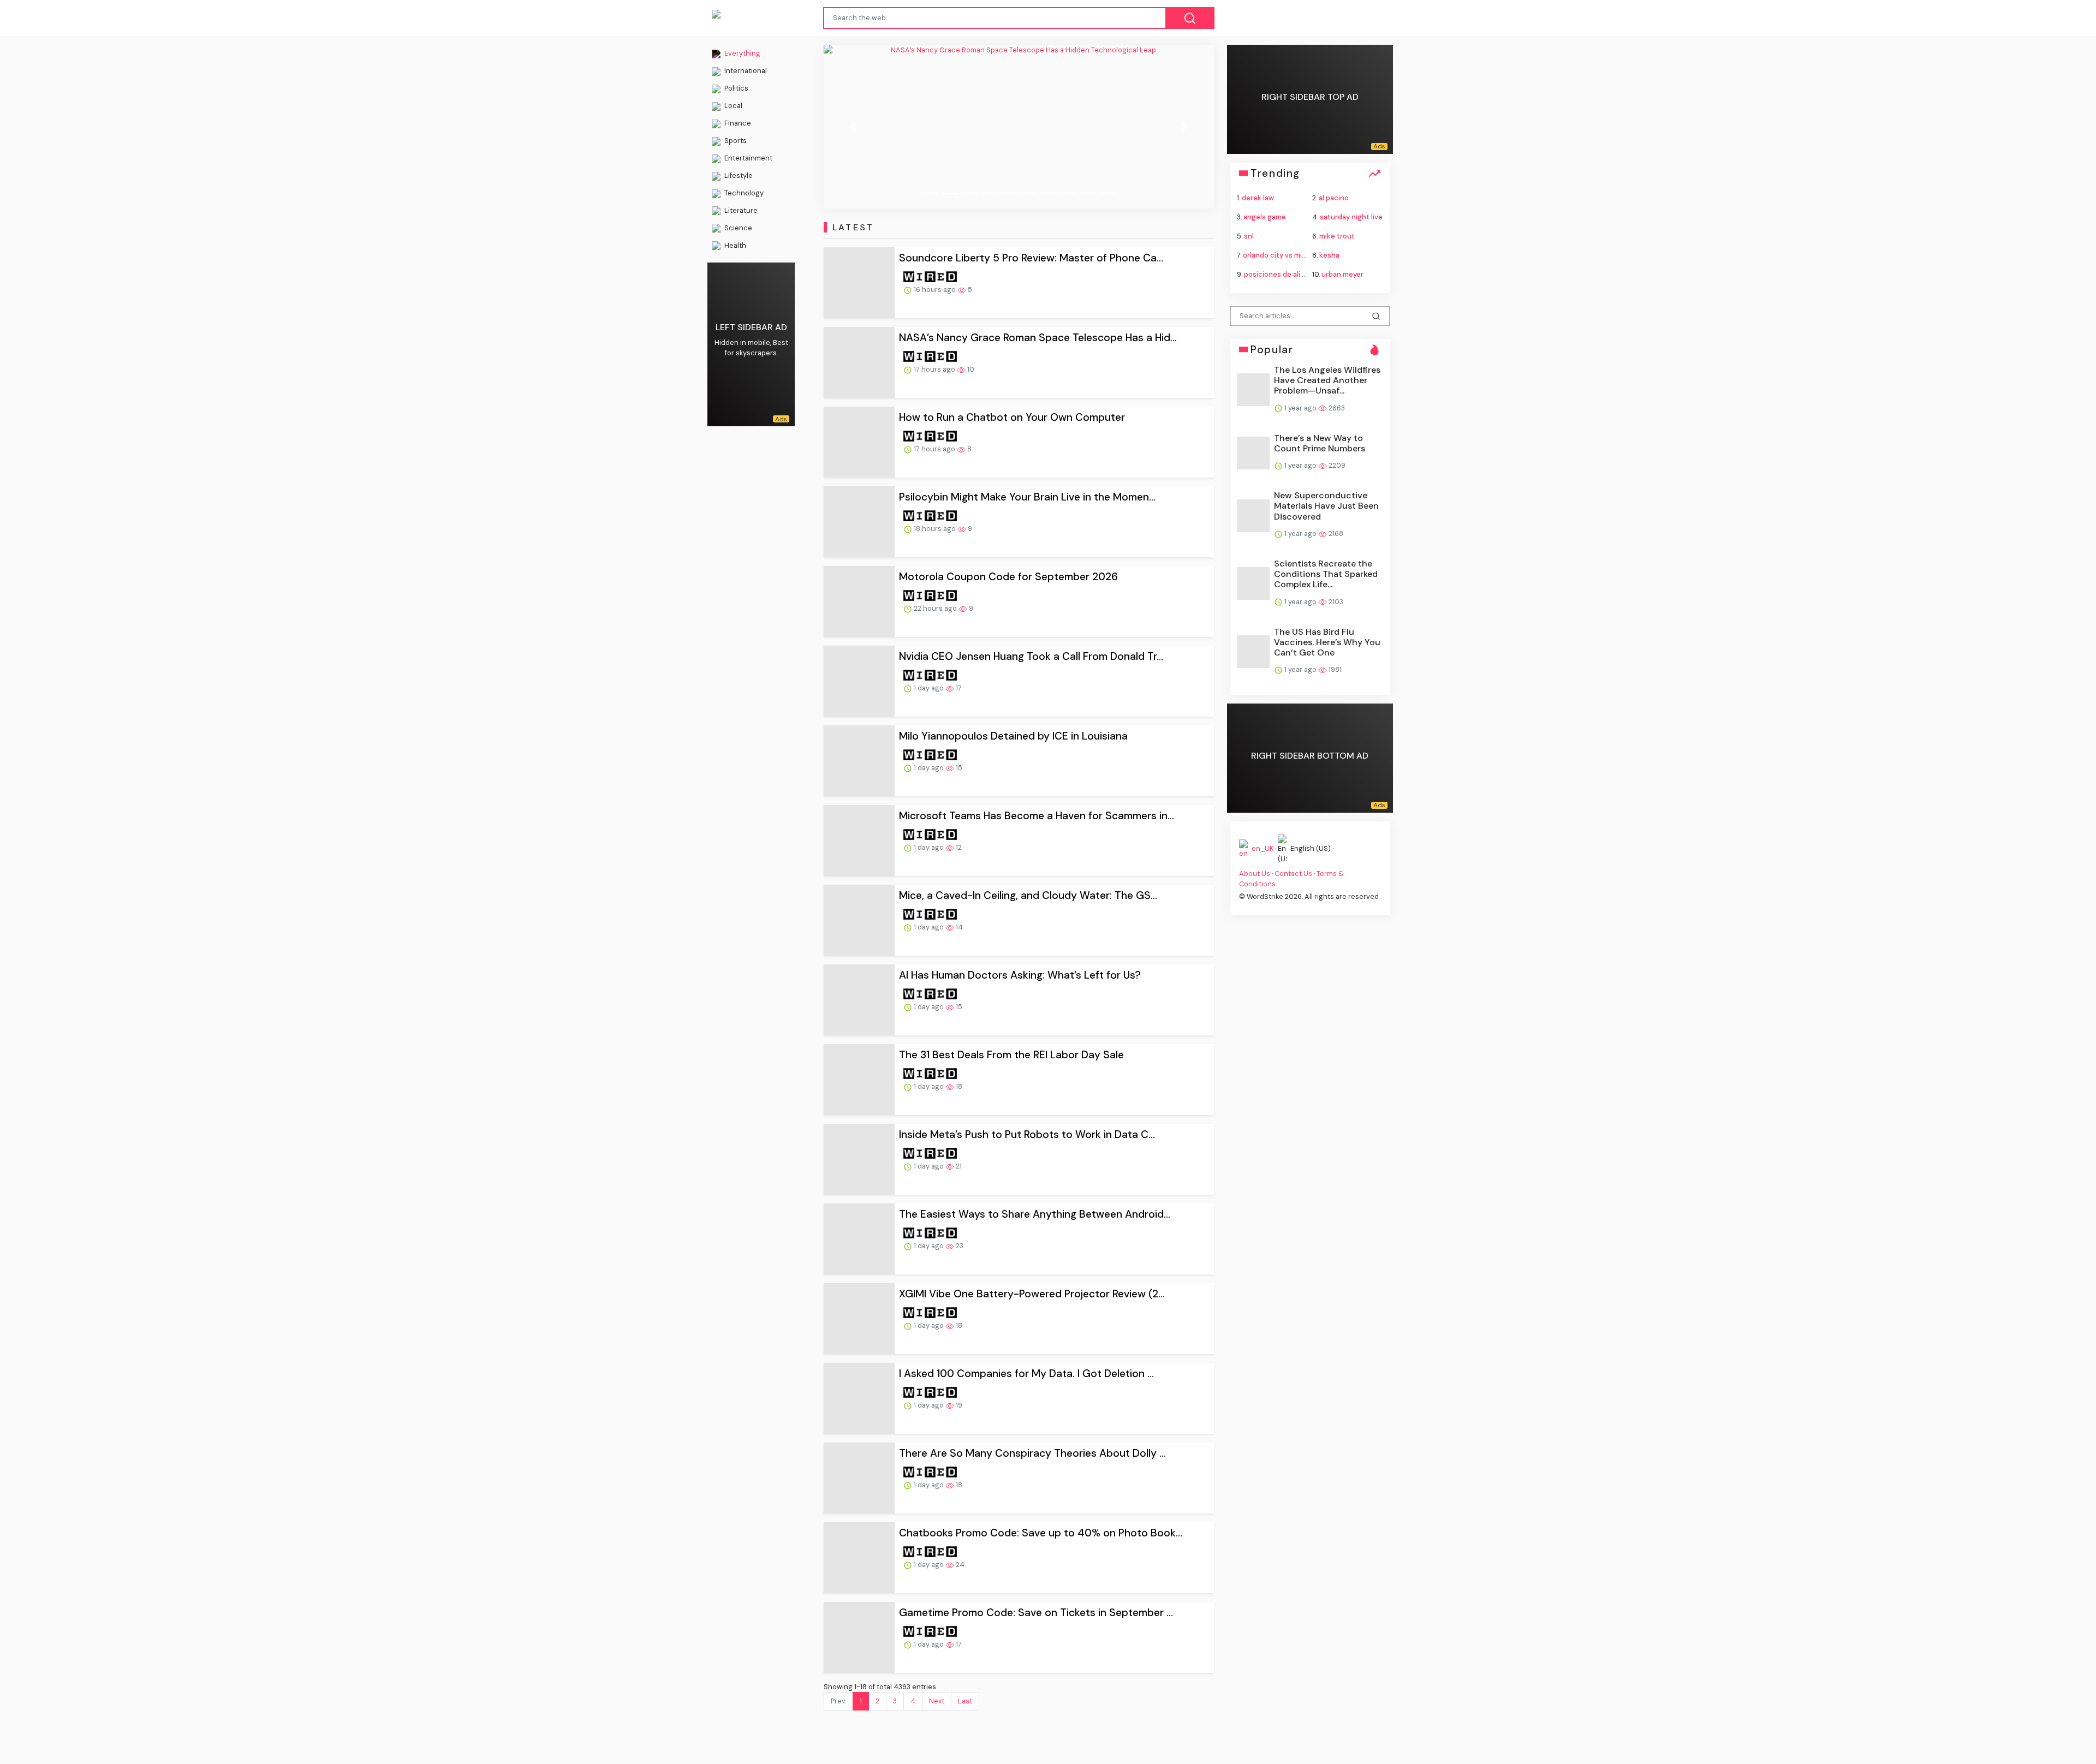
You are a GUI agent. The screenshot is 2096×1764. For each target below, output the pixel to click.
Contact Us (1293, 874)
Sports (735, 141)
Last (965, 1701)
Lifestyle (738, 175)
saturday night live (1351, 217)
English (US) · (1311, 848)
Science (737, 228)
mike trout (1337, 236)
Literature (740, 210)
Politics (736, 88)
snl (1249, 236)
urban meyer (1342, 274)
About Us (1255, 874)
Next (937, 1701)
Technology (743, 193)
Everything (742, 53)
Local (733, 106)
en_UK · (1264, 848)
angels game (1265, 217)
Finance (737, 123)
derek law (1258, 198)
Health (734, 245)
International (745, 71)
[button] (853, 127)
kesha (1329, 255)
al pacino (1334, 198)
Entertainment (748, 158)
